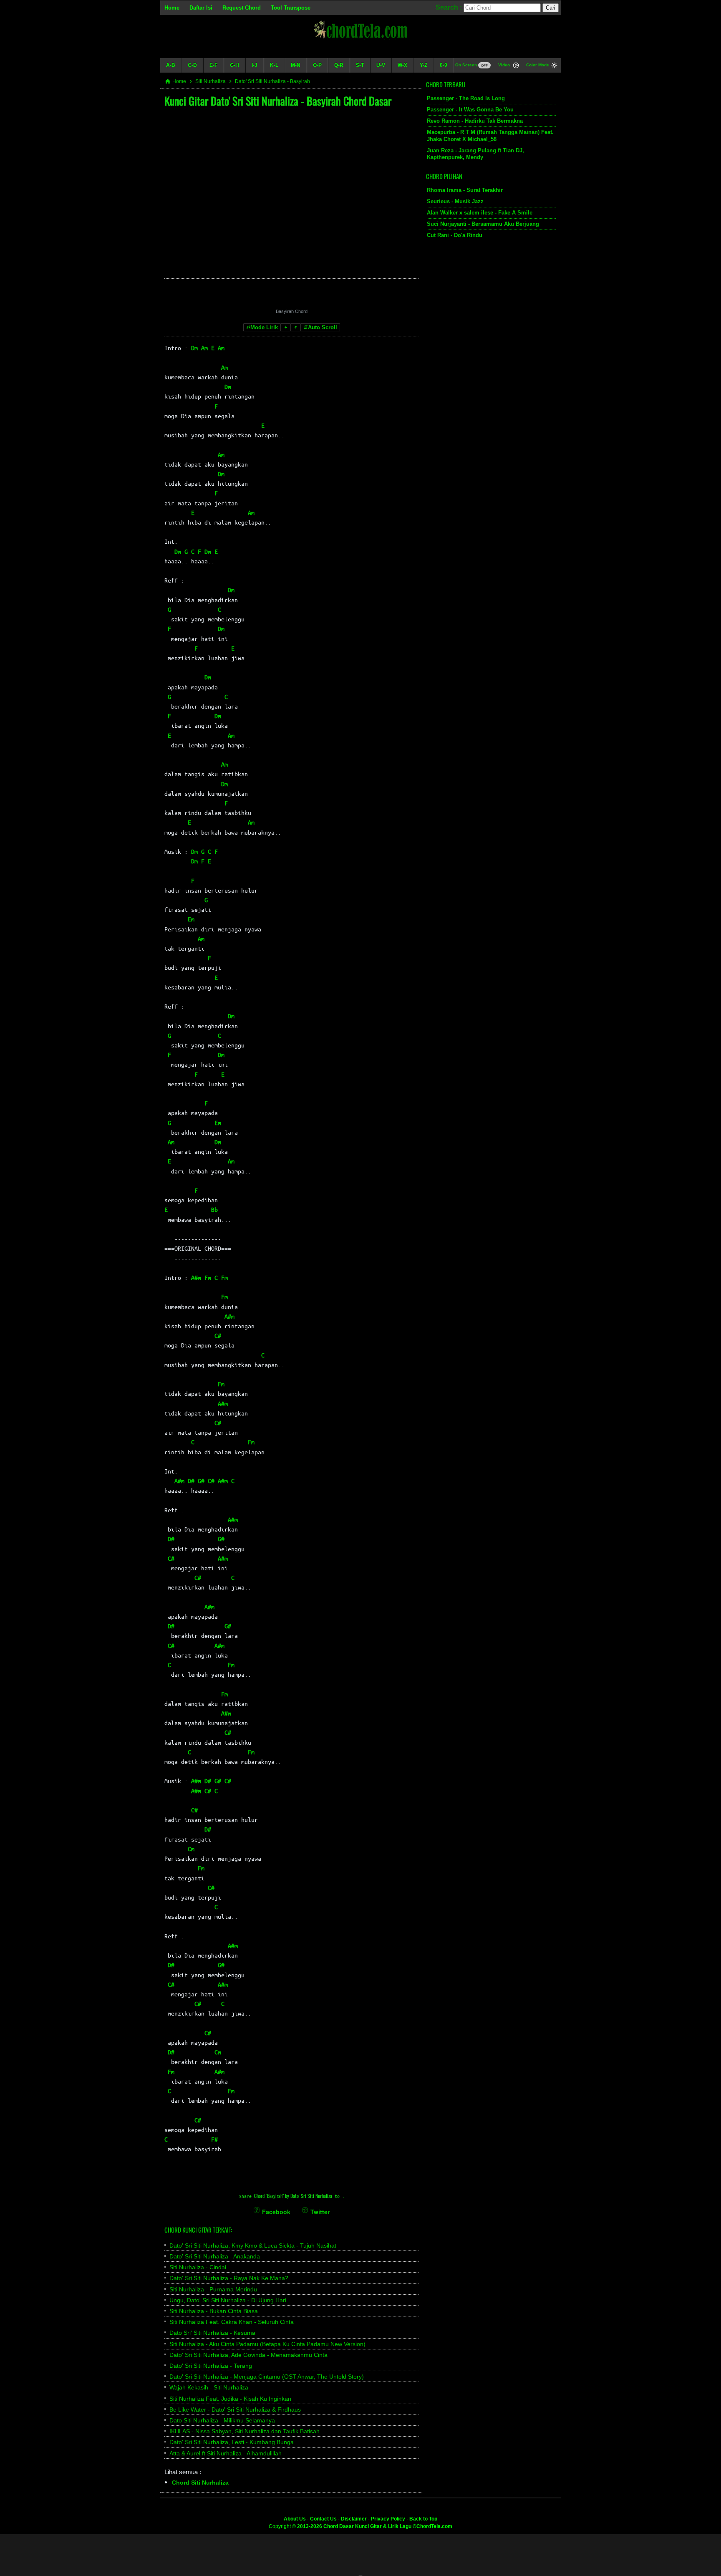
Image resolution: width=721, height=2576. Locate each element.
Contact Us (323, 2519)
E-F (213, 65)
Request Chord (242, 8)
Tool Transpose (291, 8)
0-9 (444, 65)
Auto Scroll (323, 327)
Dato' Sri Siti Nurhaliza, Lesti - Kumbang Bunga (232, 2442)
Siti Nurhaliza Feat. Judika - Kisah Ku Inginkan (230, 2399)
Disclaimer (354, 2519)
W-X (402, 65)
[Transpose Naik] (296, 327)
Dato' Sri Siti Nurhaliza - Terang (211, 2366)
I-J (255, 65)
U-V (381, 65)
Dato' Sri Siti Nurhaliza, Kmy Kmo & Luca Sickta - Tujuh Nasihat (253, 2245)
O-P (317, 65)
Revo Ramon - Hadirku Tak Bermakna (475, 121)
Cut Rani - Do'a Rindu (455, 235)
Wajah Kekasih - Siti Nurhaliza (209, 2387)
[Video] (516, 66)
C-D (192, 65)
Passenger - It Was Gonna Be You (470, 110)
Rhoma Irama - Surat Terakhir (465, 190)
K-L (274, 65)
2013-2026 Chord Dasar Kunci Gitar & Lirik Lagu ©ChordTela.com (375, 2526)
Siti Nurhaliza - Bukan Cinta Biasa (214, 2311)
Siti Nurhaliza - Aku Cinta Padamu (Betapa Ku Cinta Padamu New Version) (267, 2344)
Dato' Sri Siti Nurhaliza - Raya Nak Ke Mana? (229, 2278)
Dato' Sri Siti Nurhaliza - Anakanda (215, 2256)
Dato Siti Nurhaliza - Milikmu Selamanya (222, 2420)
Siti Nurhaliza (211, 81)
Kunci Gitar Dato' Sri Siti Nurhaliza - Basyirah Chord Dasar (278, 101)
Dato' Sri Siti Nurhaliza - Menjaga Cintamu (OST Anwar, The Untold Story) (267, 2377)
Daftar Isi (201, 8)
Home (172, 8)
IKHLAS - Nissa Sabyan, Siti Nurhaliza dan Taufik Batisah (245, 2431)
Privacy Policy (388, 2519)
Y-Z (424, 65)
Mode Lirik (264, 327)
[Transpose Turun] (286, 327)
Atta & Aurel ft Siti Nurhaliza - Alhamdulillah (226, 2453)
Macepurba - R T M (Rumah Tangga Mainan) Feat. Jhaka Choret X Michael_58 (490, 136)
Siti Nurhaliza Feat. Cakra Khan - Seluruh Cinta (232, 2322)
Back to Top (423, 2519)
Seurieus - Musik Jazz (455, 201)
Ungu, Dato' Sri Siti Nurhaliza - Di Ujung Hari (228, 2300)
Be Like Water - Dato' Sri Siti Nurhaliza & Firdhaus (235, 2409)
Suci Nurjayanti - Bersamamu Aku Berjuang (483, 224)
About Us (295, 2519)
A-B (171, 65)
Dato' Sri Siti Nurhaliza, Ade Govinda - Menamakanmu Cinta (248, 2355)
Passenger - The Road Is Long (466, 98)
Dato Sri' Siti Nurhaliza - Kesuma (212, 2333)
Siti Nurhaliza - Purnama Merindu (213, 2289)
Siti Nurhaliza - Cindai (198, 2267)
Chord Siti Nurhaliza (200, 2483)
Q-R (339, 65)
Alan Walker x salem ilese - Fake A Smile (480, 213)
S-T (360, 65)
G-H (234, 65)
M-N (296, 65)
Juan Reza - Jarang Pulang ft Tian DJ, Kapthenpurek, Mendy (475, 154)
